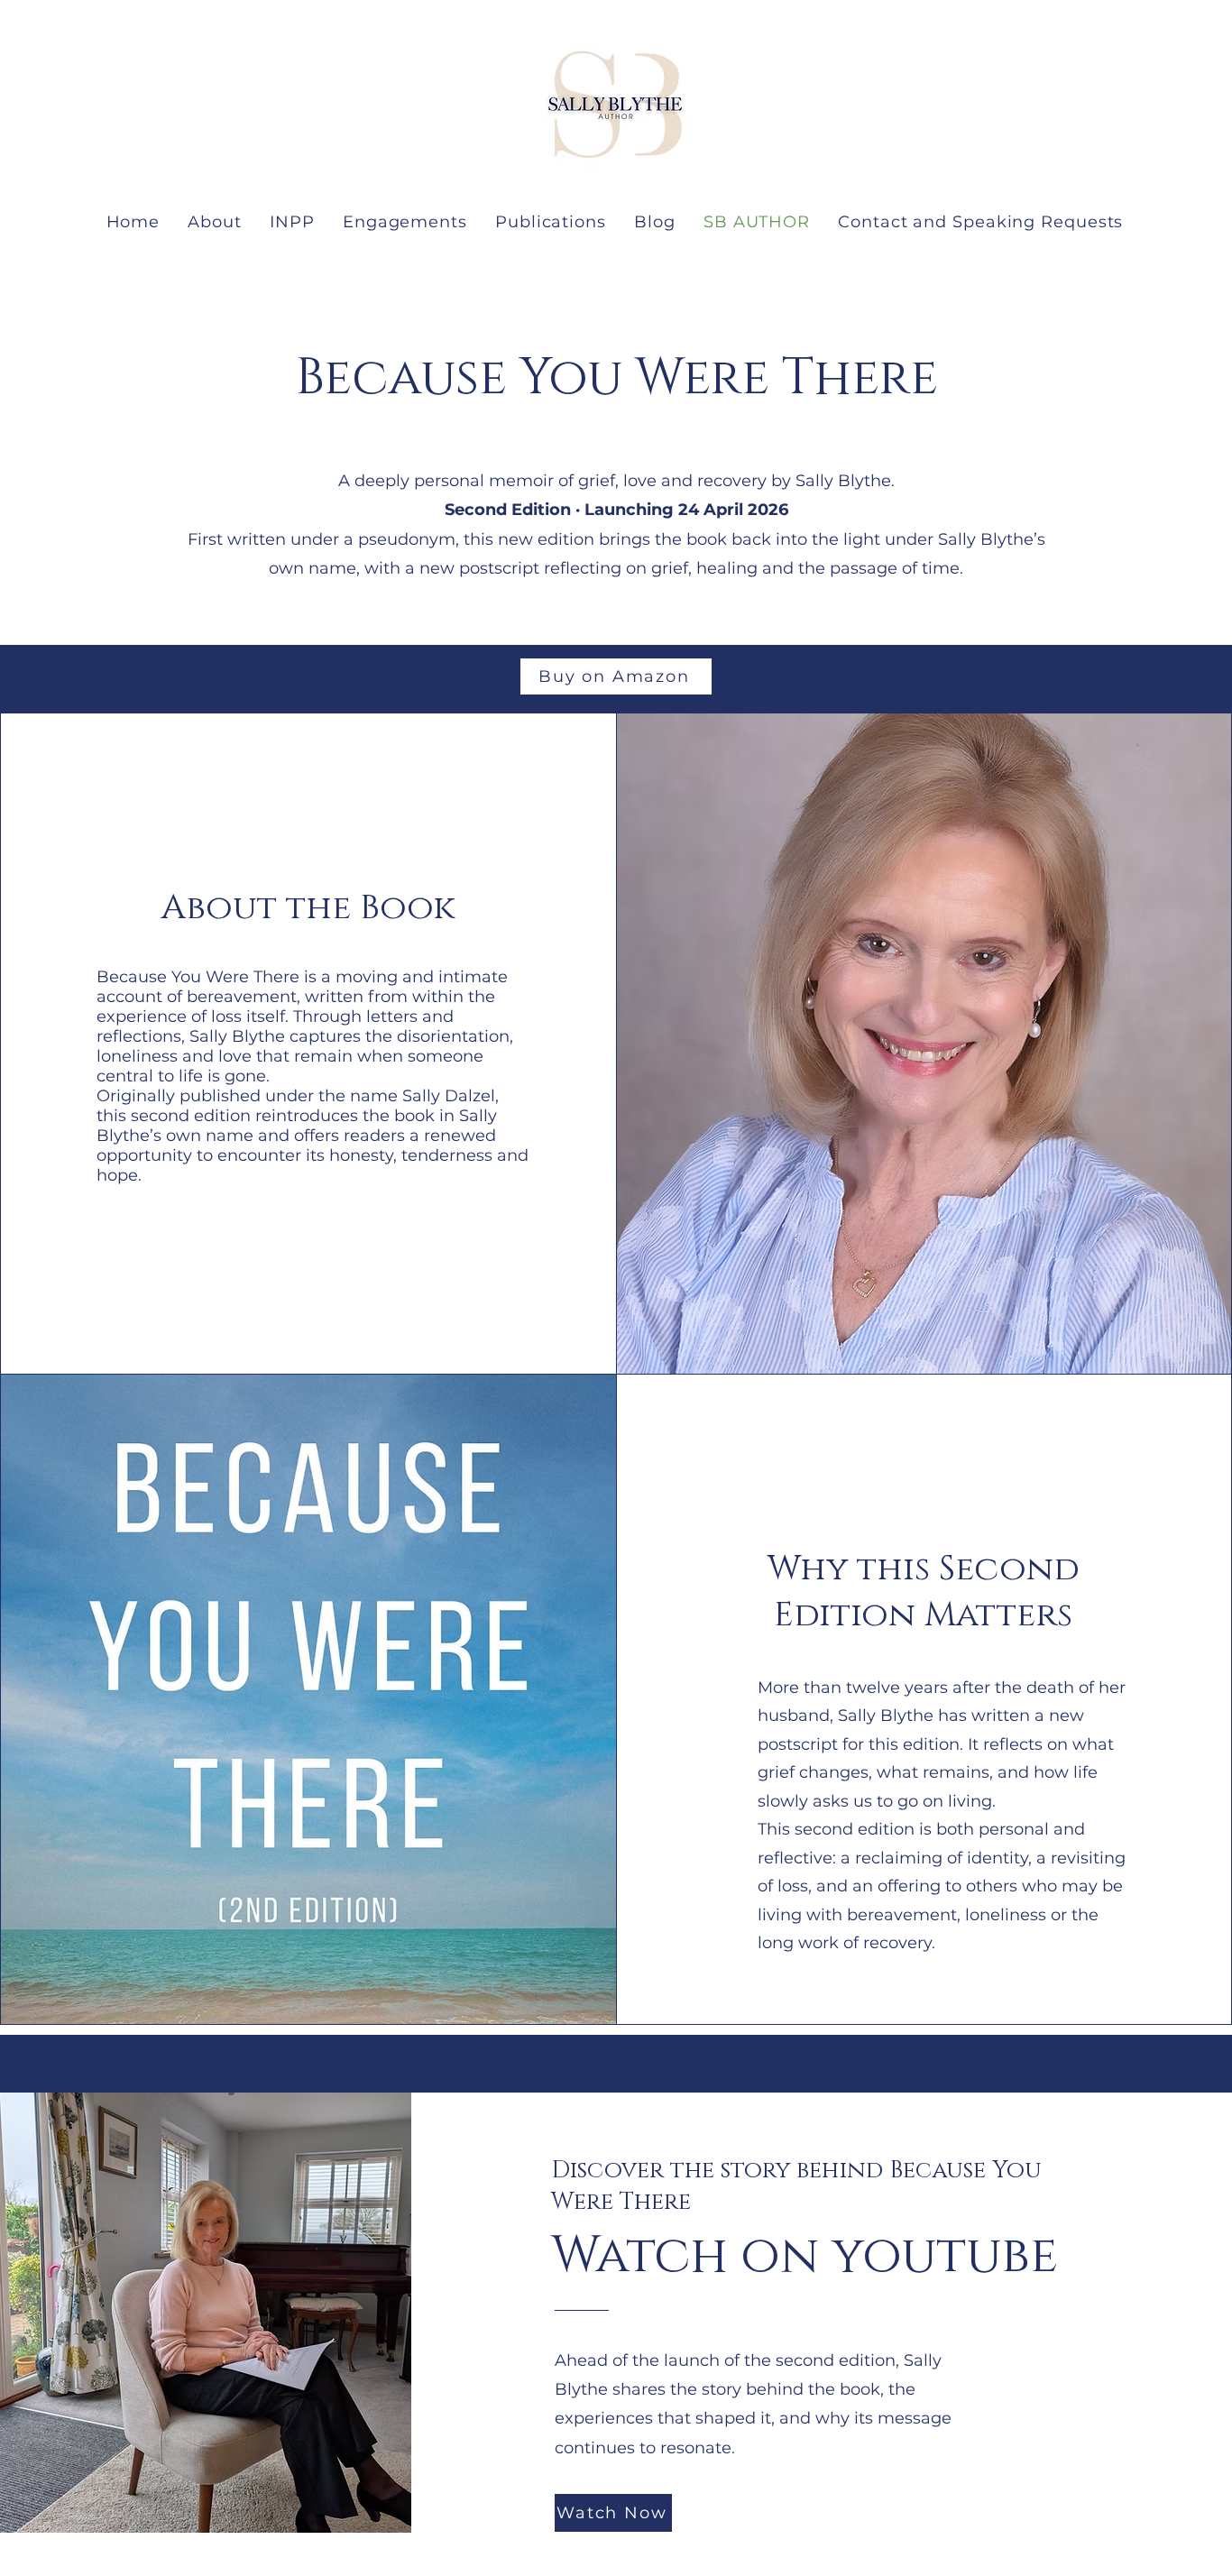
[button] (293, 222)
